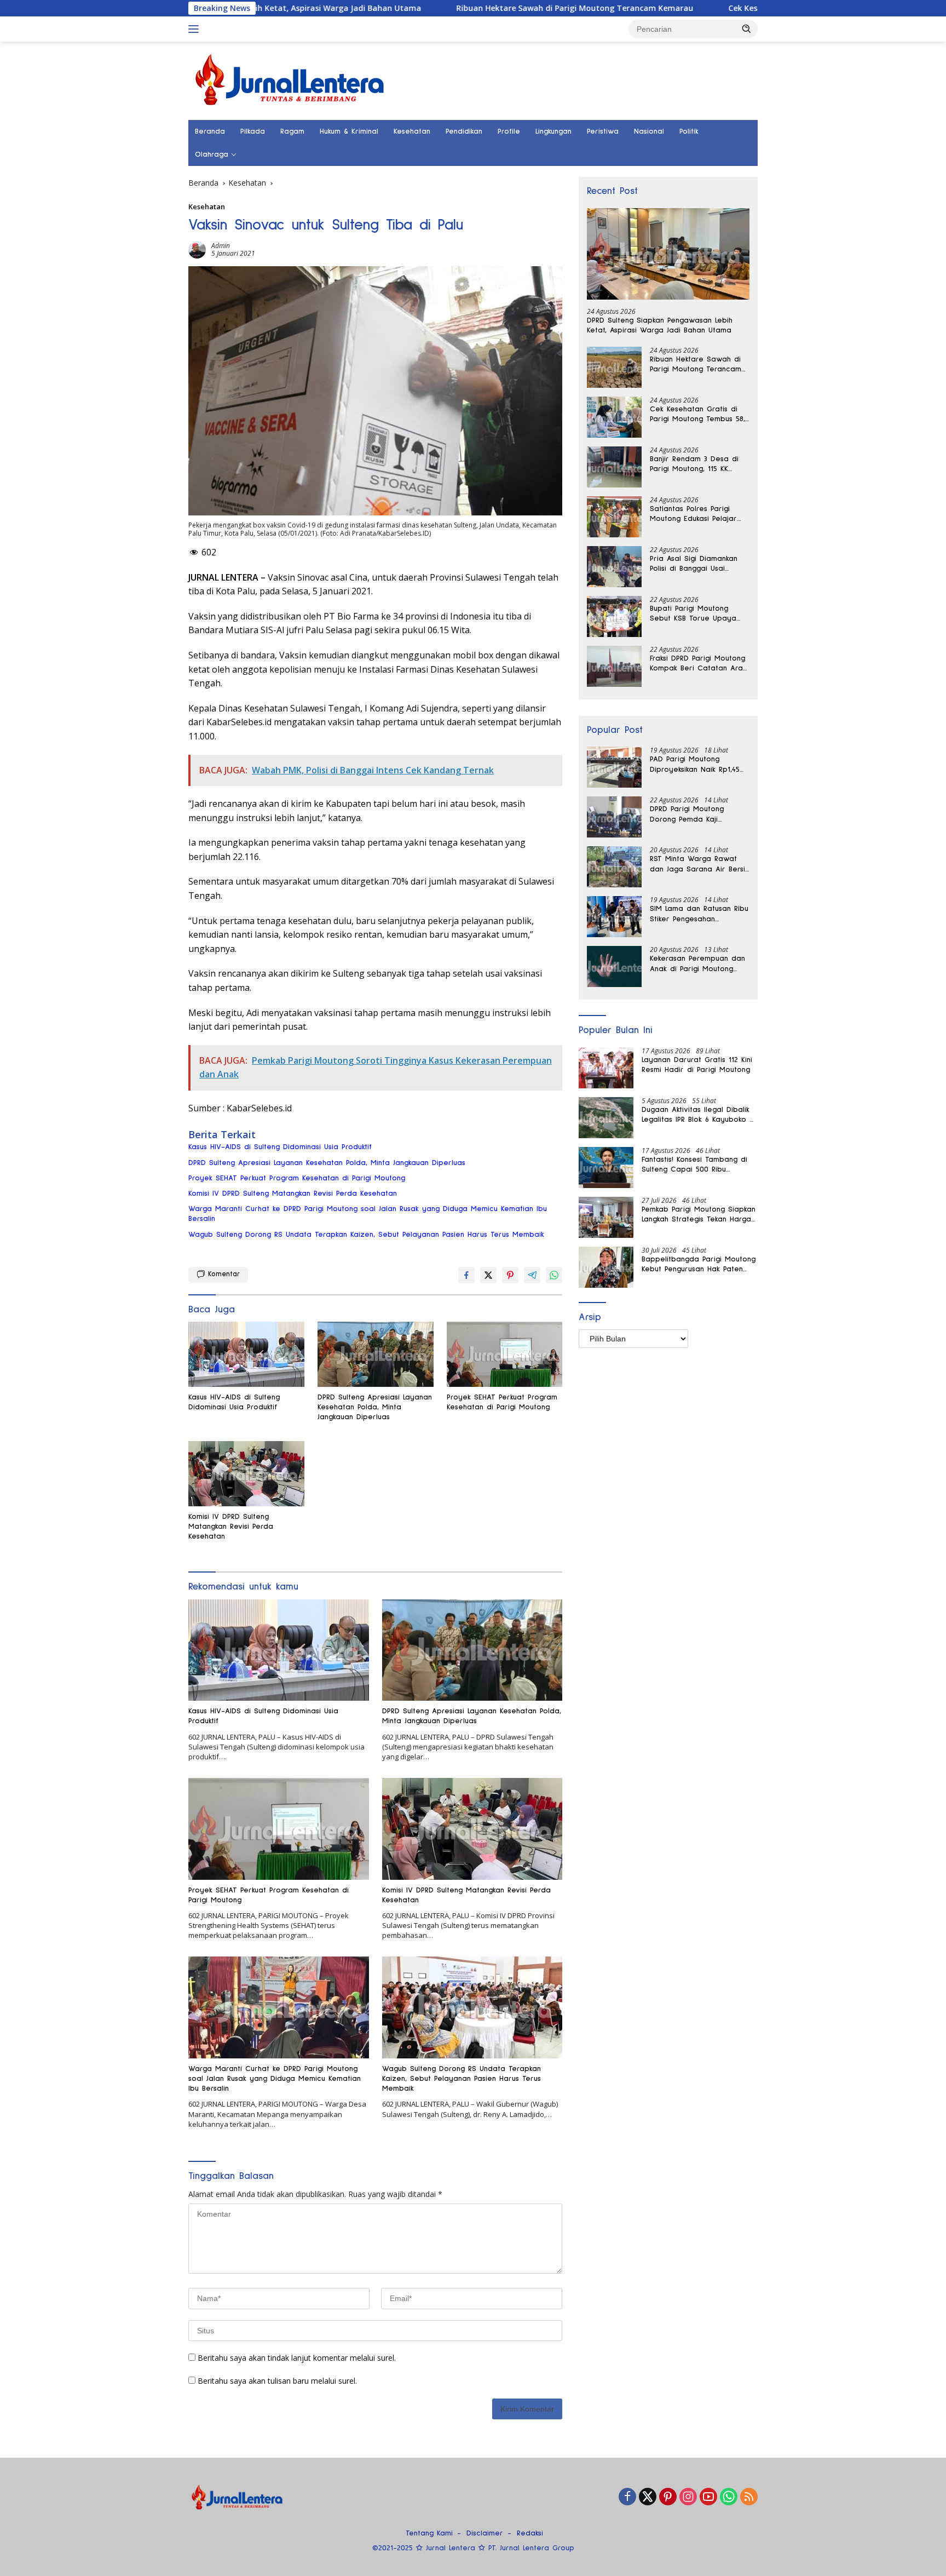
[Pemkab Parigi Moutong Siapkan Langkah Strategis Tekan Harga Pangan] (606, 1217)
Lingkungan (553, 131)
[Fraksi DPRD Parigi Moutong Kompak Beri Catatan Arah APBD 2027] (614, 666)
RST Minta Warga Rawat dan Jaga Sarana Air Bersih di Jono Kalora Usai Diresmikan (699, 864)
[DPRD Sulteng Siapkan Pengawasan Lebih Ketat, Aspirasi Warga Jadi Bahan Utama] (668, 254)
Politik (689, 131)
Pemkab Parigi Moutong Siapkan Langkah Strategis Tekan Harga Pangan (699, 1215)
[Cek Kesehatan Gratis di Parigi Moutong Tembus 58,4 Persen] (614, 417)
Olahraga (212, 154)
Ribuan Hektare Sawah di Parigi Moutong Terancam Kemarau (475, 8)
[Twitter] (648, 2497)
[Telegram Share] (532, 1275)
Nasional (649, 131)
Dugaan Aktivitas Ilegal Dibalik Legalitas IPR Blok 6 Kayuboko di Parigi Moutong (699, 1115)
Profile (509, 131)
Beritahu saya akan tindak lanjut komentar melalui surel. (297, 2358)
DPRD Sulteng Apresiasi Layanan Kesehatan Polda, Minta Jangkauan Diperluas (327, 1163)
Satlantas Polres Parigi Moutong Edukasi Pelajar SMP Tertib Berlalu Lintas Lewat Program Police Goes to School (694, 514)
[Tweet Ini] (488, 1275)
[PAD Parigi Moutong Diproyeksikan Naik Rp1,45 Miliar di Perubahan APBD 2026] (614, 767)
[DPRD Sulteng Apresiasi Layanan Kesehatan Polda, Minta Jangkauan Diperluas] (376, 1354)
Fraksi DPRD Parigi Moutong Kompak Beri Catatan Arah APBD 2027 (698, 664)
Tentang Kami (429, 2533)
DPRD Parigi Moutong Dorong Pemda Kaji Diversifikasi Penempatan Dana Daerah (694, 814)
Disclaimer (485, 2533)
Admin (221, 246)
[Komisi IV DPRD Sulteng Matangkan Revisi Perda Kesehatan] (246, 1474)
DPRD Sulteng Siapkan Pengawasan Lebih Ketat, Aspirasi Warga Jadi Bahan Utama (660, 325)
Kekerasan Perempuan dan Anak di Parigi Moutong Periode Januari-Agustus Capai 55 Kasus (697, 964)
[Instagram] (688, 2497)
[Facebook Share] (466, 1275)
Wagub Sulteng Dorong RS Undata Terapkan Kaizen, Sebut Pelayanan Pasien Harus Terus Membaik (366, 1235)
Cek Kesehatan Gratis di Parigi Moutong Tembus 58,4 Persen (745, 8)
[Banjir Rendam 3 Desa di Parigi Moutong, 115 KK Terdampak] (614, 467)
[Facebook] (627, 2497)
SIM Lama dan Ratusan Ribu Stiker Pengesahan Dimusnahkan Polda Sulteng (699, 914)
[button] (747, 28)
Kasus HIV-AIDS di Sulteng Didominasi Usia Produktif (280, 1147)
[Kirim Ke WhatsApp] (554, 1275)
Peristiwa (603, 131)
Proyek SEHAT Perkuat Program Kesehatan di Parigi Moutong (297, 1178)
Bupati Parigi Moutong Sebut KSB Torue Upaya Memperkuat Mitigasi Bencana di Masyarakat (693, 614)
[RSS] (749, 2497)
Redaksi (530, 2533)
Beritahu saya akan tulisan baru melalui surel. (277, 2381)
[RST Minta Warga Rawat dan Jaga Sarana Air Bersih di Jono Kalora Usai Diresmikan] (614, 867)
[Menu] (196, 29)
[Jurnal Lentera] (291, 80)
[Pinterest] (668, 2497)
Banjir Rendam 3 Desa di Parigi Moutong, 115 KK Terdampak (694, 464)
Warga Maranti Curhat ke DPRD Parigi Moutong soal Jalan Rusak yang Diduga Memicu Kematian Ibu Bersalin (368, 1214)
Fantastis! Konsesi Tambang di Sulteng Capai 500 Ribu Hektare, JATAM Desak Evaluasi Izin (696, 1165)
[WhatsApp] (729, 2497)
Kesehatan (412, 131)
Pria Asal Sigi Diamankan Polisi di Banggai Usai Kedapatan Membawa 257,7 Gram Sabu (699, 564)
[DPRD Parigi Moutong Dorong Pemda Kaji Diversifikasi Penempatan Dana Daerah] (614, 817)
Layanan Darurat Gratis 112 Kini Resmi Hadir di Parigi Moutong (697, 1065)
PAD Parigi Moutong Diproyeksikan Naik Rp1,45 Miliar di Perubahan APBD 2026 (695, 765)
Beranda (210, 131)
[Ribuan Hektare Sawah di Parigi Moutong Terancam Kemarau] (614, 367)
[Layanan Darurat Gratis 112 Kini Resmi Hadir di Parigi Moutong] (606, 1068)
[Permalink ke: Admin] (197, 248)
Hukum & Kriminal (349, 131)
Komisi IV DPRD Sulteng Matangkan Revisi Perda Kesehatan (293, 1194)
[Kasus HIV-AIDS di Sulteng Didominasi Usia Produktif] (246, 1354)
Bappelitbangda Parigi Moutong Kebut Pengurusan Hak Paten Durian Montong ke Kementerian (699, 1265)
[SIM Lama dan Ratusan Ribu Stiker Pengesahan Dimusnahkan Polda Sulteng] (614, 917)
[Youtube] (708, 2497)
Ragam (292, 131)
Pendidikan (464, 131)
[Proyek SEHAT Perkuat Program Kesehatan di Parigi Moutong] (505, 1354)
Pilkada (253, 131)
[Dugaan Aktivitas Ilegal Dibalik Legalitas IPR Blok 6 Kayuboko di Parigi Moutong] (606, 1118)
